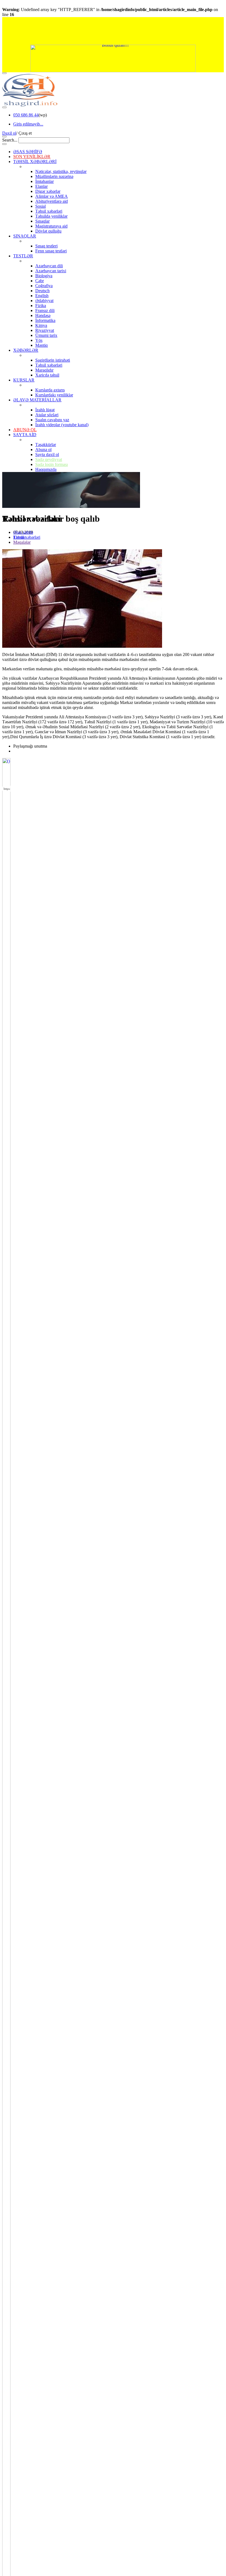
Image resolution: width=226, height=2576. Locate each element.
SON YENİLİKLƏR (32, 157)
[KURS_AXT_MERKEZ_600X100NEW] (113, 31)
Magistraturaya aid (51, 226)
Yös (39, 340)
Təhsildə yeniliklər (51, 216)
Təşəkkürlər (46, 445)
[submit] (4, 144)
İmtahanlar (45, 181)
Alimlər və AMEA (52, 196)
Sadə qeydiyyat (49, 459)
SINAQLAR (25, 236)
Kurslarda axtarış (50, 390)
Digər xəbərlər (48, 191)
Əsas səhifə (23, 532)
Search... (10, 140)
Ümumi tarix (46, 335)
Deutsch (42, 291)
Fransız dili (45, 310)
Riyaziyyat (45, 330)
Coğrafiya (44, 286)
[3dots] (4, 107)
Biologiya (44, 276)
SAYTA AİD (25, 435)
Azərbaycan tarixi (51, 271)
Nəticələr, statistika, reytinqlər (61, 171)
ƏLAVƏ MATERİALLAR (37, 400)
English (42, 296)
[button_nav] (4, 73)
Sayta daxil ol (47, 454)
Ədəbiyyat (44, 301)
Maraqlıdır (44, 370)
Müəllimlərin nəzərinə (54, 176)
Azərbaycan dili (49, 266)
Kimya (41, 325)
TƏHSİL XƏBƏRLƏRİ (35, 162)
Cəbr (40, 281)
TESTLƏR (23, 256)
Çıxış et (25, 133)
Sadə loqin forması (52, 464)
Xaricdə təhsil (47, 375)
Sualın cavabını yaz (52, 420)
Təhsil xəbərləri (49, 211)
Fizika (41, 306)
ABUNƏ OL (25, 430)
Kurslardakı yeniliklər (54, 395)
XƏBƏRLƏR (26, 350)
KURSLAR (24, 380)
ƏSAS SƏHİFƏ (28, 152)
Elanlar (41, 186)
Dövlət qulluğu (48, 231)
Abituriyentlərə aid (52, 201)
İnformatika (45, 320)
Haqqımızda (46, 469)
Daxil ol (9, 133)
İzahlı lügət (45, 410)
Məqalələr (22, 542)
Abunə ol (43, 450)
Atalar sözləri (47, 415)
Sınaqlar (42, 221)
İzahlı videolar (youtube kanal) (62, 425)
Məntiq (41, 345)
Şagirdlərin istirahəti (53, 360)
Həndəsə (43, 315)
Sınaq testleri (46, 246)
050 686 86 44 (26, 115)
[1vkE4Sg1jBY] (113, 58)
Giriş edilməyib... (28, 124)
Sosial (41, 206)
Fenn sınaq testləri (51, 251)
